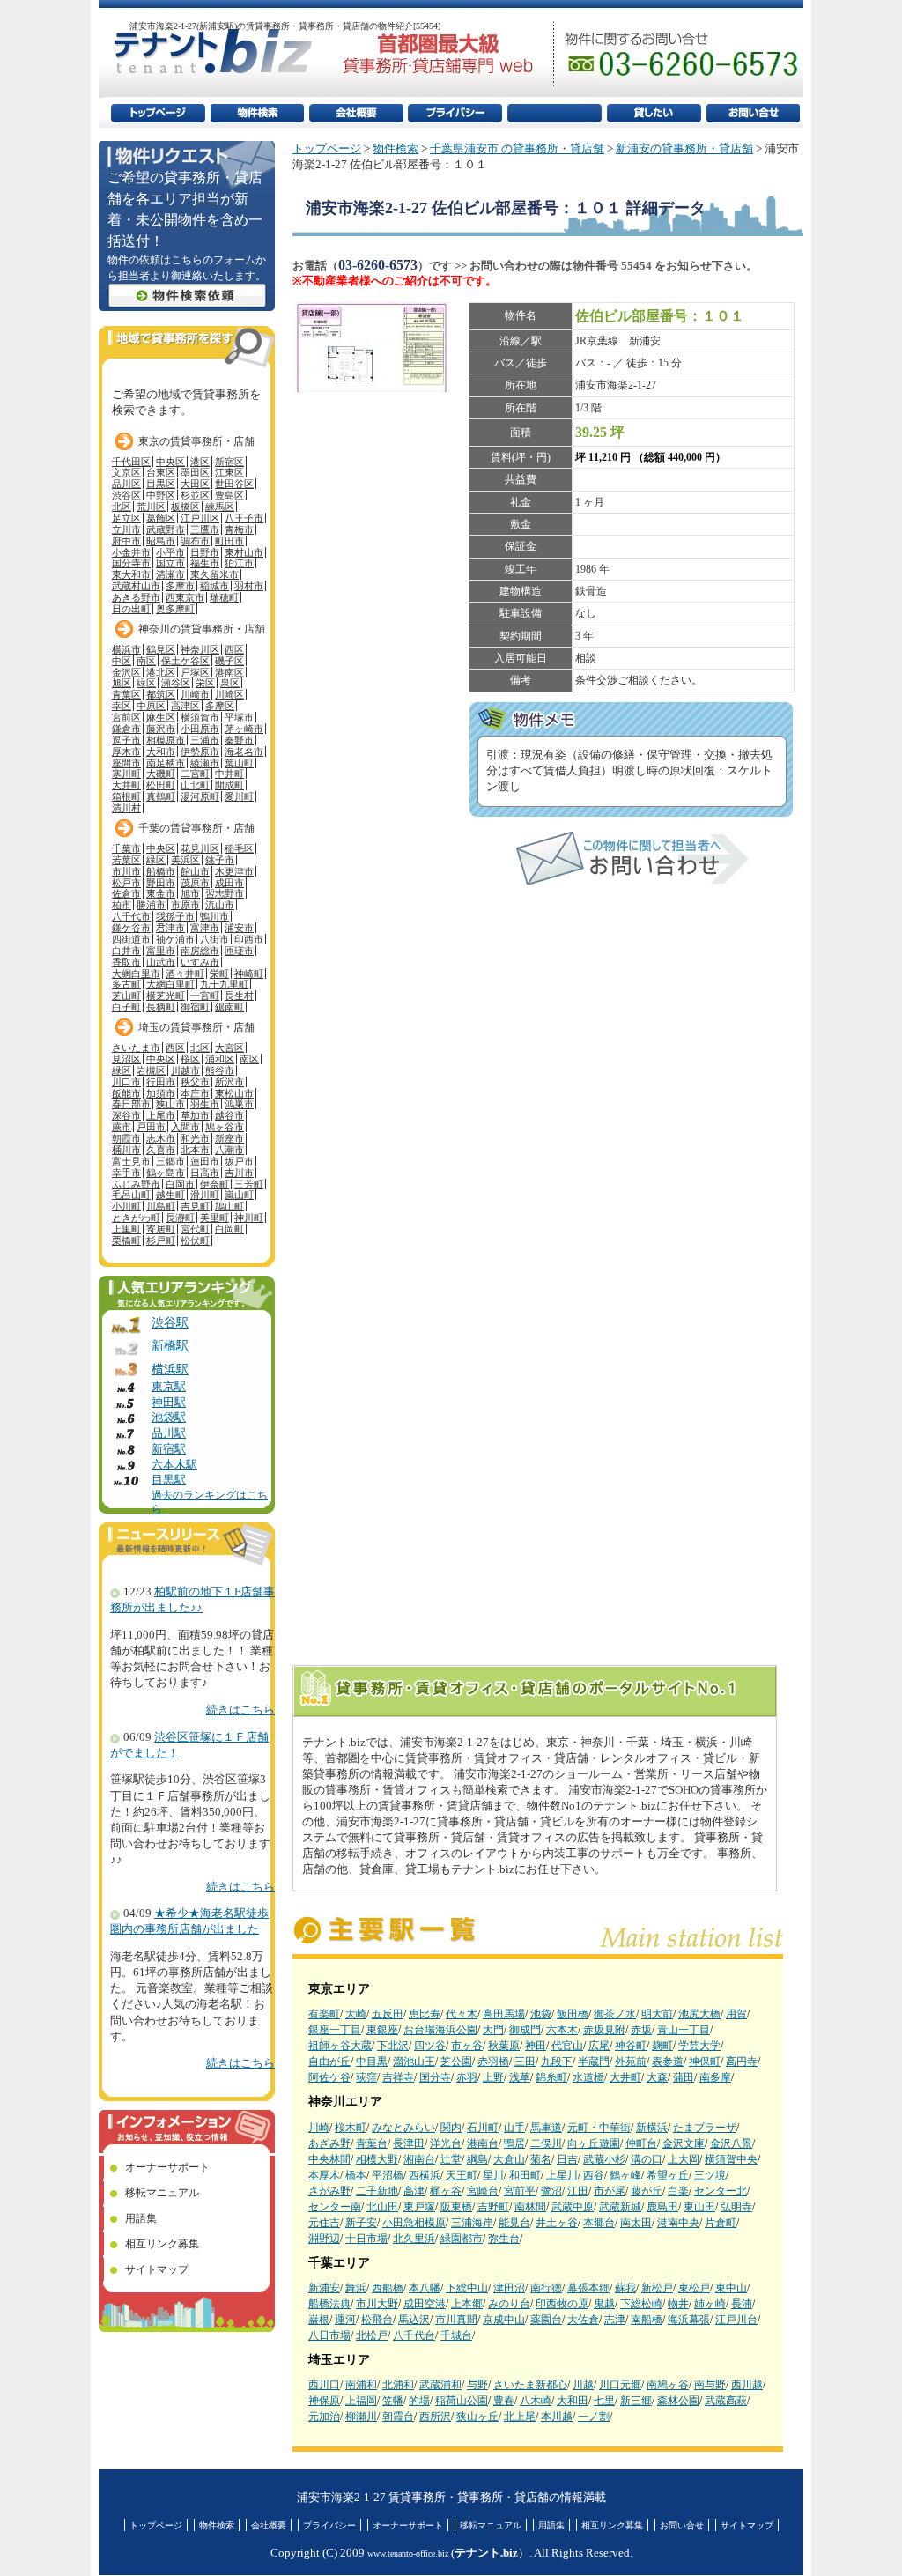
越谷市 (229, 1115)
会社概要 (269, 2525)
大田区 (195, 484)
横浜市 (126, 649)
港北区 (161, 672)
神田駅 (169, 1403)
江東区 (229, 472)
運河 (345, 2320)
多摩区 (220, 706)
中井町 (229, 774)
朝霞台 (398, 2417)
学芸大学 (699, 2046)
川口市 (126, 1082)
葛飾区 (161, 518)
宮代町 (195, 1229)
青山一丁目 (684, 2030)
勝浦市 (151, 905)
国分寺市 (131, 563)
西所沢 (435, 2417)
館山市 (195, 871)
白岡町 (229, 1229)
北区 (122, 507)
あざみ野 (329, 2143)
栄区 (205, 683)
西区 (234, 649)
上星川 (562, 2175)
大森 (657, 2077)
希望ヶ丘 (668, 2175)
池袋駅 (169, 1418)
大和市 (161, 751)
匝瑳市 (239, 951)
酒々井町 (185, 973)
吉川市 (239, 1173)
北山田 (382, 2207)
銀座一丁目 (335, 2030)
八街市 (214, 939)
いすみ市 (200, 962)
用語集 (141, 2218)
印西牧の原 (562, 2304)
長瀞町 (180, 1218)
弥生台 (504, 2239)
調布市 (195, 541)
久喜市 (161, 1150)
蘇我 (625, 2288)
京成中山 (504, 2320)
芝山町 (126, 996)
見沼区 (126, 1059)
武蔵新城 (620, 2207)
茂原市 (195, 883)
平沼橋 (388, 2175)
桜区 (190, 1059)
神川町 (249, 1218)
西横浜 (425, 2175)
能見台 (514, 2223)
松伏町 (195, 1240)
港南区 (229, 672)
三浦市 (205, 740)
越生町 (170, 1195)
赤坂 (641, 2030)
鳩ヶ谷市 (225, 1127)
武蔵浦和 (440, 2385)
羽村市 (249, 586)
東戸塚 (419, 2207)
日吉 (567, 2159)
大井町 (625, 2077)
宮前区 (126, 717)
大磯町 (161, 774)
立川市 (126, 529)
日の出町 (131, 609)
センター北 (721, 2191)
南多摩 (715, 2077)
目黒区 (161, 484)
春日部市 (131, 1104)
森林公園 (678, 2401)
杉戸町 (161, 1240)
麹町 (662, 2046)
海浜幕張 (689, 2320)
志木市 (161, 1138)
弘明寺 (736, 2207)
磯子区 (229, 661)
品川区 (126, 484)
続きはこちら (240, 1710)
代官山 (567, 2046)
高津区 (185, 706)
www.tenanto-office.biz (408, 2554)
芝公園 (456, 2062)
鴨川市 (214, 916)
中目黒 (372, 2062)
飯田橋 (573, 2014)
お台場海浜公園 (440, 2030)
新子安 (361, 2223)
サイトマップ (157, 2269)
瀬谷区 (176, 683)
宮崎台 (483, 2191)
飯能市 (126, 1093)
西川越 (747, 2385)
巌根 (319, 2320)
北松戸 (372, 2335)
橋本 (356, 2175)
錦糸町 (551, 2077)
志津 (615, 2320)
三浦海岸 (472, 2223)
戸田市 (151, 1127)
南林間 (530, 2207)
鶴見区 (161, 649)
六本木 (562, 2030)
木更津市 (234, 871)
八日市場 (329, 2335)
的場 (419, 2401)
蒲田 (684, 2077)
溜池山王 (414, 2062)
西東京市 (185, 597)
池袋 (541, 2014)
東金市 (161, 893)
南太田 (636, 2223)
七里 (604, 2401)
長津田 (409, 2143)
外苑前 (631, 2062)
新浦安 (324, 2288)
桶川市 (126, 1150)
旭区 (122, 683)
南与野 (710, 2385)
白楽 (678, 2191)
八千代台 (414, 2335)
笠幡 (393, 2401)
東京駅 (169, 1387)
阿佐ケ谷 (329, 2077)
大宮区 (229, 1047)
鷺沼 (551, 2191)
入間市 (185, 1127)
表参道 (668, 2062)
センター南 (335, 2207)
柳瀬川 (361, 2417)
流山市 (220, 905)
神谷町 (631, 2046)
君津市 (170, 928)
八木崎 (536, 2401)
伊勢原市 (200, 751)
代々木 (462, 2014)
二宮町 (195, 774)
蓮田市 (205, 1161)
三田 (525, 2062)
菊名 (541, 2159)
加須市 (161, 1093)
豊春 (504, 2401)
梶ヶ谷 (446, 2191)
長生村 (239, 996)
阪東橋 (456, 2207)
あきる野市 (136, 597)
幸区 (122, 706)
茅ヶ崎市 (244, 729)
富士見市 (131, 1161)
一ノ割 (594, 2417)
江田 (578, 2191)
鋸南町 (229, 1007)
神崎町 (249, 973)
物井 (678, 2304)
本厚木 (324, 2175)
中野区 (161, 495)
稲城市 (214, 586)
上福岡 (361, 2401)
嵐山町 (239, 1195)
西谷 (594, 2175)
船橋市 (161, 871)
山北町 (195, 785)
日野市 (205, 552)
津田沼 (509, 2288)
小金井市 (131, 552)
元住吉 (324, 2223)
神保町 (705, 2062)
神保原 (324, 2401)
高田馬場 (504, 2014)
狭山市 (170, 1104)
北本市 (195, 1150)
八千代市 (131, 916)
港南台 (483, 2143)
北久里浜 (414, 2239)
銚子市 (220, 860)
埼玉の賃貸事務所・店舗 (196, 1027)
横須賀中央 (731, 2159)
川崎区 (229, 694)
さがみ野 (329, 2191)
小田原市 (200, 729)
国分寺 (435, 2077)
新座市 (229, 1138)
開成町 (229, 785)
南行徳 (546, 2288)
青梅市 (239, 529)
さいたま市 (136, 1047)
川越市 (185, 1070)
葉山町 (239, 763)
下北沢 (393, 2046)
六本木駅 (174, 1465)
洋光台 (446, 2143)
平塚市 (239, 717)
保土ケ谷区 (185, 661)
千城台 (456, 2335)
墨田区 (195, 472)
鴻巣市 (239, 1104)
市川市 (126, 871)
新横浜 (652, 2128)
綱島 (477, 2159)
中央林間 (329, 2159)
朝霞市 (126, 1138)
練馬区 (220, 507)
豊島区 (229, 495)
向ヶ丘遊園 (594, 2143)
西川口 (324, 2385)
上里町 (126, 1229)
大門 (493, 2030)
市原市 (185, 905)
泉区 (230, 683)
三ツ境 (710, 2175)
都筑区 (161, 694)
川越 (583, 2385)
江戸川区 (200, 518)
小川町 (126, 1206)
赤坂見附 (604, 2030)
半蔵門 (594, 2062)
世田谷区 (234, 484)
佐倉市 (126, 893)
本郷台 (599, 2223)
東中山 (731, 2288)
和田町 (525, 2175)
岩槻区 (151, 1070)
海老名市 (244, 751)
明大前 (657, 2014)
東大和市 (131, 574)
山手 (514, 2128)
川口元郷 (620, 2385)
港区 (200, 462)
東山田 (699, 2207)
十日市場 (366, 2239)
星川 (493, 2175)
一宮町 (205, 996)
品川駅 (169, 1433)
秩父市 (195, 1082)
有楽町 (324, 2014)
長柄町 (161, 1007)
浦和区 (220, 1059)
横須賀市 (200, 717)
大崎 (356, 2014)
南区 (146, 661)
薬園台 (546, 2320)
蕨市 (122, 1127)
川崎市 (195, 694)
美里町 (214, 1218)
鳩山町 (229, 1206)
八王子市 (244, 518)
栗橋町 (126, 1240)
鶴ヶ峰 (625, 2175)
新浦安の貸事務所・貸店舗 (684, 149)
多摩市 (180, 586)
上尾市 (161, 1115)
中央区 (170, 462)
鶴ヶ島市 (166, 1173)
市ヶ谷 (467, 2046)
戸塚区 (195, 672)
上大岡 (684, 2159)
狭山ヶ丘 (477, 2417)
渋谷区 (126, 495)
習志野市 (225, 893)
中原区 (151, 706)
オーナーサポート (167, 2167)
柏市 (122, 905)
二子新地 (377, 2191)
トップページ (327, 149)
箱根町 (126, 796)
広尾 (599, 2046)
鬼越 (604, 2304)
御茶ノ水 (615, 2014)
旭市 (190, 893)
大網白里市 (136, 973)
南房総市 (200, 951)
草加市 (195, 1115)
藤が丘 (647, 2191)
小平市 (170, 552)
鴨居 (514, 2143)
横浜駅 (170, 1369)
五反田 (388, 2014)
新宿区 (229, 462)
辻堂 (451, 2159)
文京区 (126, 472)
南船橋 (647, 2320)
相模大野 (377, 2159)
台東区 (161, 472)
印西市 (249, 939)
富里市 (161, 951)
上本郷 (467, 2304)
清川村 (126, 808)
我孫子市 (175, 916)
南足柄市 (166, 763)
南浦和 (361, 2385)
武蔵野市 (166, 529)
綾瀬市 (205, 763)
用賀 (736, 2014)
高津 (414, 2191)
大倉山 (509, 2159)
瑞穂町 (224, 597)
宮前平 (520, 2191)
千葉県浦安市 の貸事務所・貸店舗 (517, 149)
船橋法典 (329, 2304)
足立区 (126, 518)
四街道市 (131, 939)
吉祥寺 (398, 2077)
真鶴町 (161, 796)
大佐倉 (583, 2320)
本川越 (557, 2417)
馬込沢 (414, 2320)
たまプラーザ (705, 2128)
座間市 (126, 763)
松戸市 (126, 883)
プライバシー (329, 2525)
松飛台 (377, 2320)
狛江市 (239, 563)
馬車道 (546, 2128)
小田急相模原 (414, 2223)
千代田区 (131, 462)
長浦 (742, 2304)
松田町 (161, 785)
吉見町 (195, 1206)
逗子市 (126, 740)
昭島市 (161, 541)
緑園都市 (462, 2239)
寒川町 (126, 774)
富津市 (205, 928)
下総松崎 (641, 2304)
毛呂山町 (131, 1195)
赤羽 (467, 2077)
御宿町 (195, 1007)
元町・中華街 (599, 2128)
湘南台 (419, 2159)
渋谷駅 (170, 1322)
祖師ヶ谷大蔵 (340, 2046)
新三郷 (636, 2401)
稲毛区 (239, 848)
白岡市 (180, 1184)
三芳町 (249, 1184)
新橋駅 (170, 1345)
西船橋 (388, 2288)
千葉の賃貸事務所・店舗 (196, 828)
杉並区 (195, 495)
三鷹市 (205, 529)
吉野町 (493, 2207)
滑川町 (205, 1195)
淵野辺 (324, 2239)
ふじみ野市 (136, 1184)
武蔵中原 (573, 2207)
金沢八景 (731, 2143)
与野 (477, 2385)
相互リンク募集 (162, 2244)
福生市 (205, 563)
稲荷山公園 (462, 2401)
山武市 (161, 962)
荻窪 (366, 2077)
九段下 (557, 2062)
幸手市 (126, 1173)
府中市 (126, 541)
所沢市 (229, 1082)
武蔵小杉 (604, 2159)
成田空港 (425, 2304)
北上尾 (520, 2417)
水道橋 (588, 2077)
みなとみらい (403, 2128)
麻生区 (161, 717)
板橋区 (185, 507)
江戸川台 (736, 2320)
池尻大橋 (699, 2014)
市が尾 (610, 2191)
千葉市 (126, 848)
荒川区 (151, 507)
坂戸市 (239, 1161)
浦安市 (239, 928)
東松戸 (694, 2288)
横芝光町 (166, 996)
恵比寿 (425, 2014)
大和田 (573, 2401)
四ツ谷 (430, 2046)
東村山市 (244, 552)
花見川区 (200, 848)
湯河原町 (200, 796)
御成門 (525, 2030)
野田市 (161, 883)
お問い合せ (682, 2525)
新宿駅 (169, 1449)
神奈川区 (200, 649)
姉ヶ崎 (710, 2304)
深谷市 (126, 1115)
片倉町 (721, 2223)
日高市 (205, 1173)
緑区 (146, 683)
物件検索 (396, 149)
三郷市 (170, 1161)
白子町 (126, 1007)
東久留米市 (214, 574)
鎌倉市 (126, 729)
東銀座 (382, 2030)
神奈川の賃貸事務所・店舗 (202, 629)
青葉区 (126, 694)
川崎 (319, 2128)
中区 (122, 661)
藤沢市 (161, 729)
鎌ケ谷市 (131, 928)
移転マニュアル (162, 2193)
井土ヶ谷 (557, 2223)
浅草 (520, 2077)
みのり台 (509, 2304)
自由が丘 (329, 2062)
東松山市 (234, 1093)
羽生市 (205, 1104)
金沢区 (126, 672)
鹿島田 (662, 2207)
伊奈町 (214, 1184)
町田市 (229, 541)
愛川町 (239, 796)
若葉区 (126, 860)
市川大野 (377, 2304)
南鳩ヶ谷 (668, 2385)
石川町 (483, 2128)
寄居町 (161, 1229)
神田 (536, 2046)
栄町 (219, 973)
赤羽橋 (493, 2062)
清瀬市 (170, 574)
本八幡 (425, 2288)
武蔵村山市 (136, 586)
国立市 (170, 563)
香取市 (126, 962)
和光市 (195, 1138)
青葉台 (372, 2143)
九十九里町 (224, 984)
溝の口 (647, 2159)
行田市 (161, 1082)
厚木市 (126, 751)
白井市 (126, 951)
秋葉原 (504, 2046)
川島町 (161, 1206)
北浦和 (398, 2385)
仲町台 (641, 2143)
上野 (493, 2077)
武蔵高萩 (726, 2401)
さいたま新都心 (530, 2385)
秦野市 (239, 740)
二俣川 (546, 2143)
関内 (451, 2128)
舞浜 (356, 2288)
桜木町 (351, 2128)
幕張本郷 (588, 2288)
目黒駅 (169, 1480)
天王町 (462, 2175)
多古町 (126, 984)
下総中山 (467, 2288)
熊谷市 (220, 1070)
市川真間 (456, 2320)
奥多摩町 (175, 609)
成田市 (229, 883)
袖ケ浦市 (175, 939)
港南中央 (678, 2223)
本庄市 (195, 1093)
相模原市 (166, 740)
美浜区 (185, 860)
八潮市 (229, 1150)
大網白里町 (170, 984)
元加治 (324, 2417)
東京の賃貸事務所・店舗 (196, 441)
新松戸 (657, 2288)
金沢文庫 (684, 2143)
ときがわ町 (136, 1218)
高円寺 (742, 2062)
